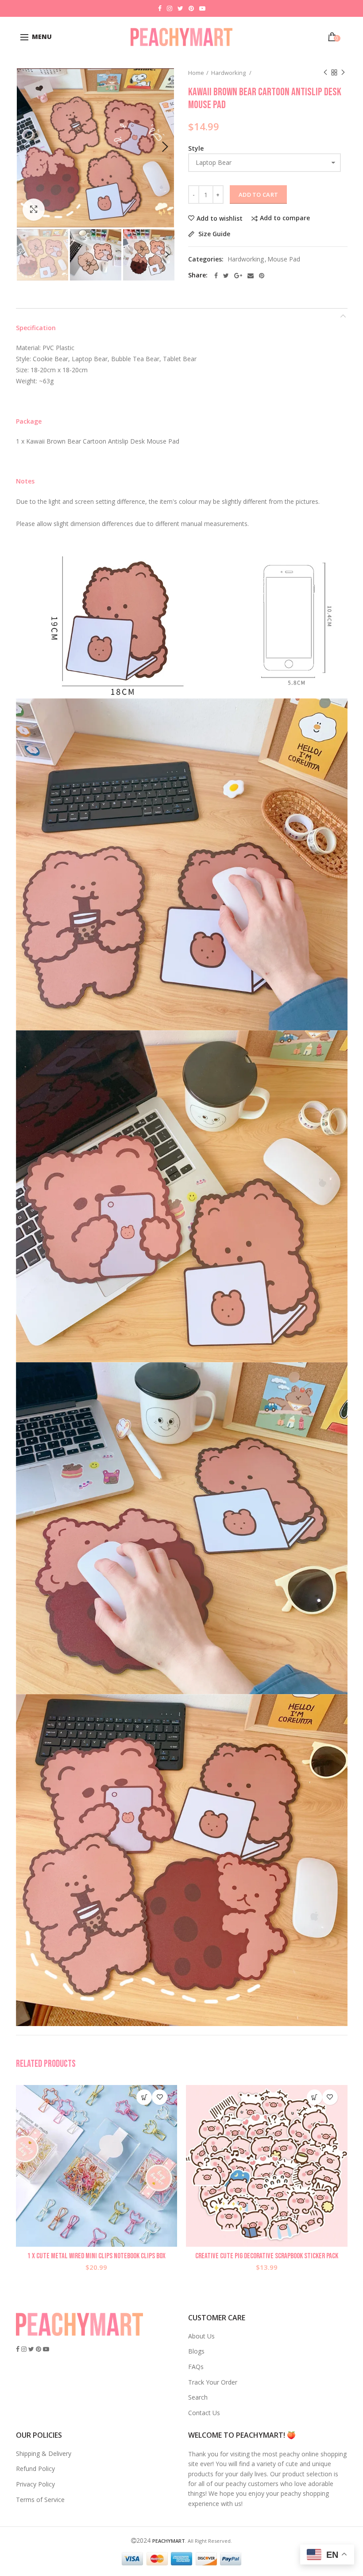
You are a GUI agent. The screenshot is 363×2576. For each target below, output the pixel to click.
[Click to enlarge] (34, 210)
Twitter (180, 8)
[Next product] (343, 73)
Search (198, 2397)
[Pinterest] (262, 276)
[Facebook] (216, 276)
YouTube (202, 8)
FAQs (196, 2367)
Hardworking (229, 73)
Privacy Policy (35, 2484)
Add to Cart (258, 195)
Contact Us (204, 2413)
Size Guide (213, 234)
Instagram (170, 8)
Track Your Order (213, 2382)
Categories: (206, 259)
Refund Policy (35, 2469)
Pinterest (191, 8)
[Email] (251, 276)
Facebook (160, 8)
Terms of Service (40, 2500)
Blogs (196, 2351)
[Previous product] (325, 73)
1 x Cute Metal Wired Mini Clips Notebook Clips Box (97, 2256)
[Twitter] (226, 276)
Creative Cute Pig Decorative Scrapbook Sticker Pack (267, 2256)
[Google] (238, 276)
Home (196, 73)
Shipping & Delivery (44, 2453)
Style (196, 148)
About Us (201, 2336)
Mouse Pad (284, 259)
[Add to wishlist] (160, 2097)
